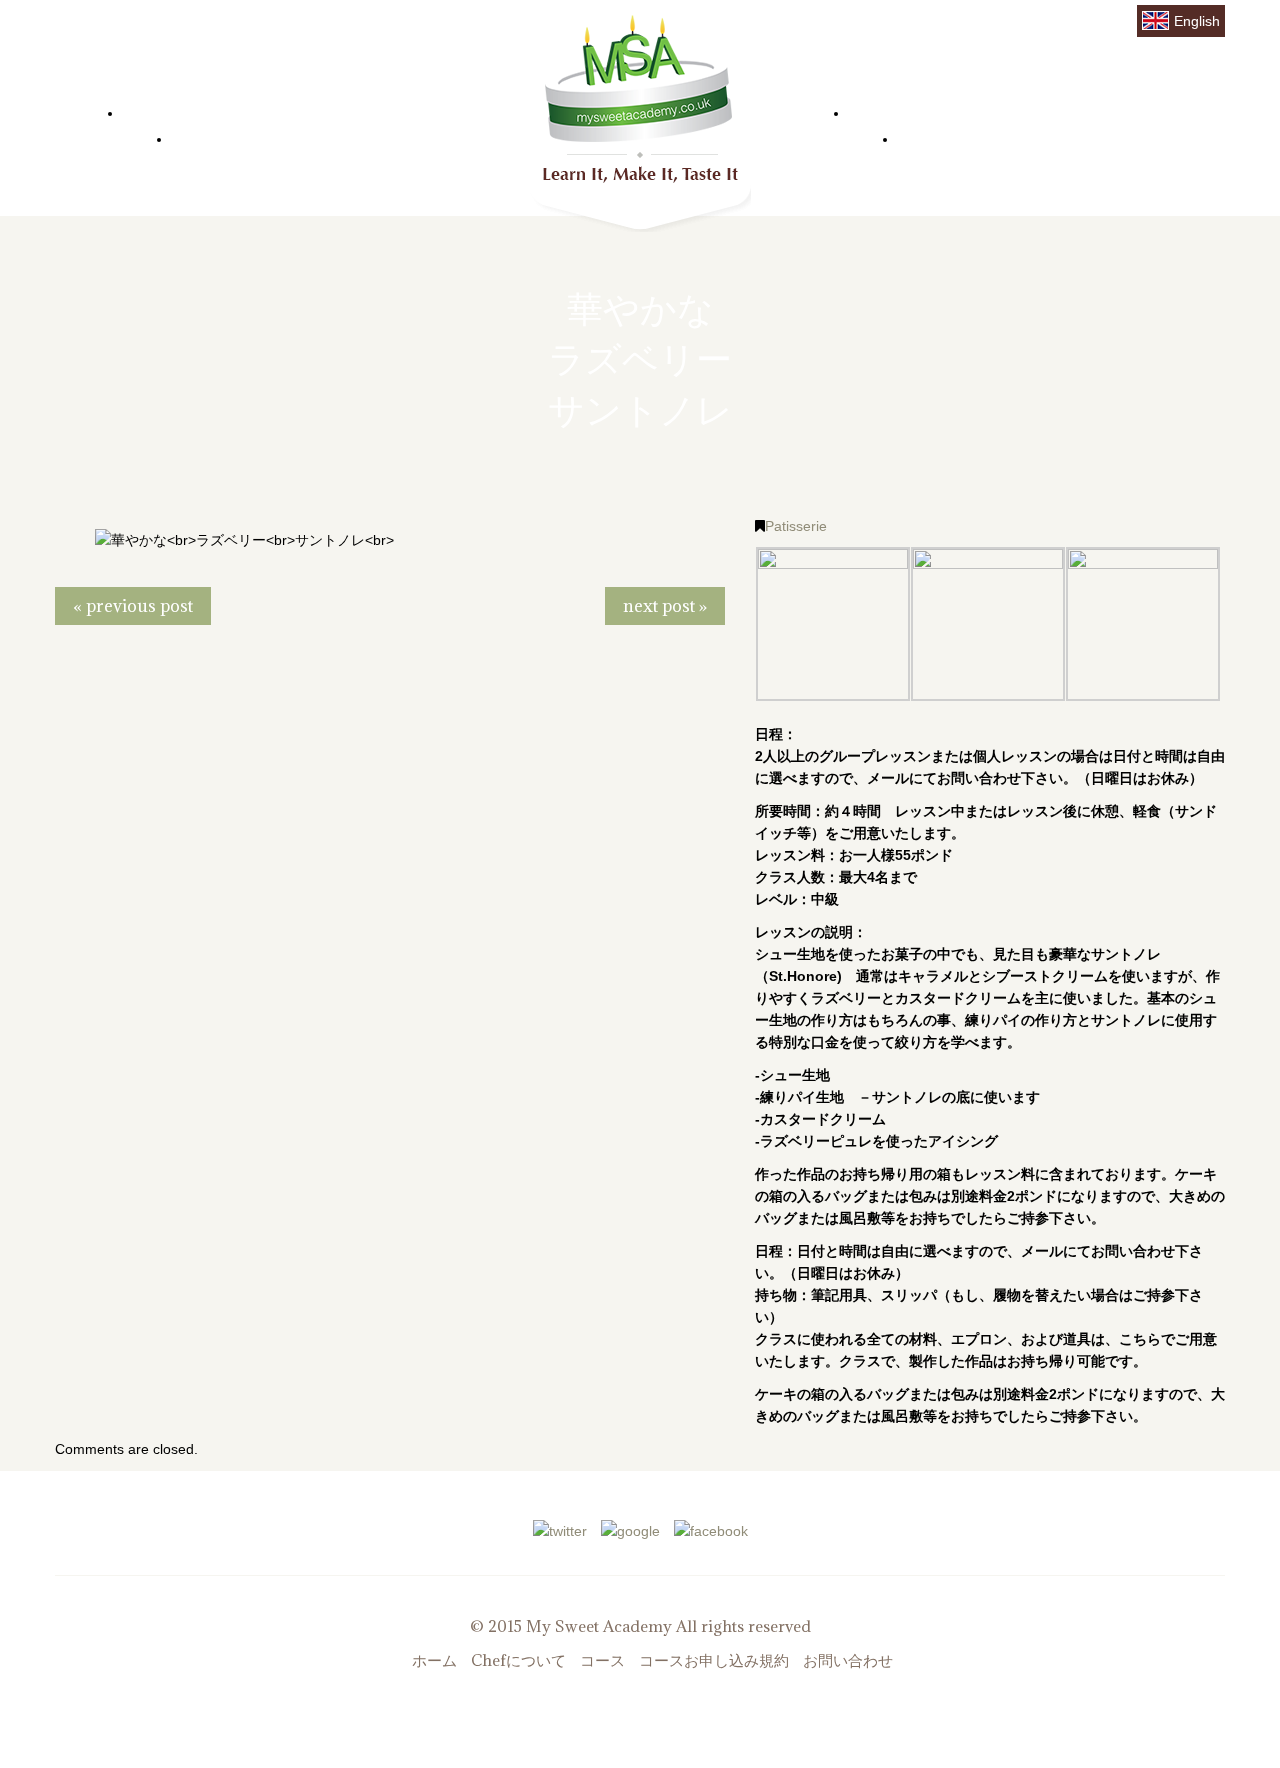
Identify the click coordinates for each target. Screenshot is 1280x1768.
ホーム (167, 110)
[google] (630, 1529)
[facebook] (711, 1529)
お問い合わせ (979, 136)
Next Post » (665, 606)
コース (893, 110)
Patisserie (796, 526)
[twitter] (560, 1529)
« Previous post (133, 606)
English (1197, 21)
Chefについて (250, 136)
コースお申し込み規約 (714, 1660)
